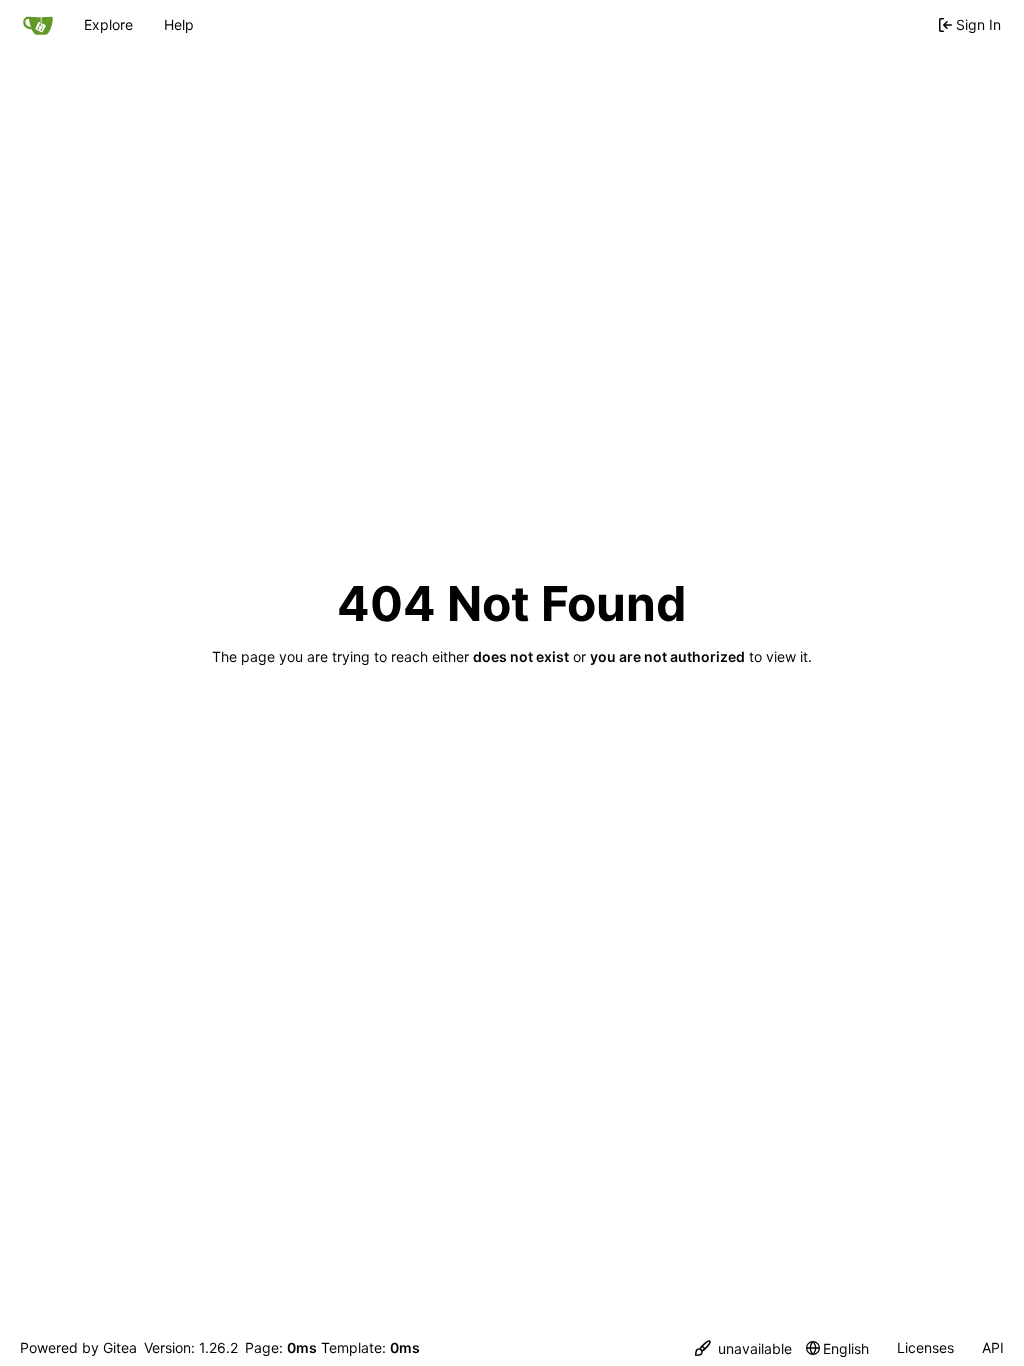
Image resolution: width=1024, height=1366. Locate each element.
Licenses (925, 1347)
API (993, 1347)
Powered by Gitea (78, 1347)
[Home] (38, 25)
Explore (108, 24)
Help (179, 24)
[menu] (743, 1348)
